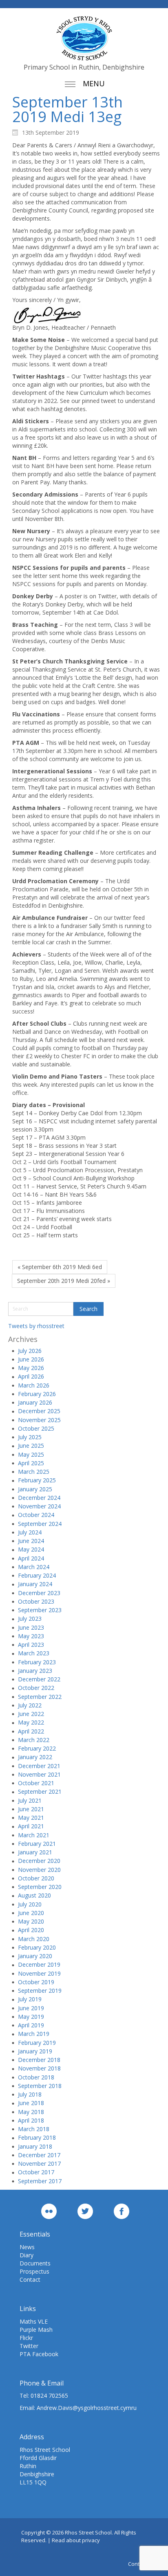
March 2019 (34, 2034)
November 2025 (39, 1420)
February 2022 (37, 1748)
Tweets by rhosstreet (36, 1326)
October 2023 (36, 1601)
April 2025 (31, 1463)
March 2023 (34, 1653)
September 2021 (40, 1791)
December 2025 (39, 1411)
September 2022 (40, 1697)
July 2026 (30, 1351)
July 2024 (30, 1532)
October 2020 (36, 1878)
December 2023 (39, 1593)
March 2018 (34, 2129)
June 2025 (31, 1446)
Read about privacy (76, 2540)
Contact (30, 2279)
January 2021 (35, 1852)
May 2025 (31, 1454)
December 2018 (39, 2060)
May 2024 (31, 1549)
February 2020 (37, 1947)
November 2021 (39, 1774)
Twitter (29, 2346)
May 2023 (31, 1636)
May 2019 (31, 2017)
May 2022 (31, 1722)
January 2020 (35, 1956)
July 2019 (30, 1999)
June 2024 (31, 1541)
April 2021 (31, 1826)
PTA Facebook (39, 2354)
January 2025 (35, 1489)
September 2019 (40, 1991)
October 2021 (36, 1783)
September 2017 (40, 2181)
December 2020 (39, 1861)
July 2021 (30, 1800)
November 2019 (39, 1973)
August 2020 (34, 1895)
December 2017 (39, 2155)
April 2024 (31, 1558)
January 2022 (35, 1757)
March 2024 (34, 1567)
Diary (27, 2255)
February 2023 (37, 1662)
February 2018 (37, 2137)
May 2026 (31, 1368)
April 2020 (31, 1930)
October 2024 (36, 1515)
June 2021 (31, 1809)
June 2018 (31, 2103)
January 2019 (35, 2051)
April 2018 (31, 2120)
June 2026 (31, 1359)
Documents (35, 2263)
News (27, 2247)
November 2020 (39, 1870)
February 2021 (37, 1844)
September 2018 (40, 2086)
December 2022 (39, 1679)
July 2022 (30, 1705)
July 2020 (30, 1904)
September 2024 (40, 1524)
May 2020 (31, 1921)
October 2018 (36, 2077)
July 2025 (30, 1437)
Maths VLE (34, 2321)
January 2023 (35, 1671)
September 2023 (40, 1610)
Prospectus (34, 2271)
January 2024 (35, 1584)
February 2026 (37, 1394)
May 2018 (31, 2112)
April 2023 (31, 1645)
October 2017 (36, 2172)
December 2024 (39, 1498)
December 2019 (39, 1964)
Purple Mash (36, 2330)
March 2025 (34, 1472)
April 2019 (31, 2025)
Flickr (26, 2338)
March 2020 (34, 1939)
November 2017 (39, 2163)
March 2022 (34, 1740)
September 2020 (40, 1887)
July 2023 (30, 1618)
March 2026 (34, 1385)
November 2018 (39, 2068)
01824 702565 (49, 2395)
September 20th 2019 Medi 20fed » (64, 1281)
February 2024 (37, 1575)
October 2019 (36, 1982)
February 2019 (37, 2043)
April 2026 (31, 1376)
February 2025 (37, 1480)
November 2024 (39, 1506)
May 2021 (31, 1818)
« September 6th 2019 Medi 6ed (60, 1267)
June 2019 (31, 2008)
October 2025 (36, 1428)
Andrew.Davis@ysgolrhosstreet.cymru (87, 2408)
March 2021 (34, 1835)
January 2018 (35, 2146)
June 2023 (31, 1627)
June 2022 (31, 1714)
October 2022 (36, 1688)
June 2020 (31, 1913)
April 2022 (31, 1731)
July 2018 (30, 2094)
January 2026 (35, 1402)
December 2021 (39, 1766)
